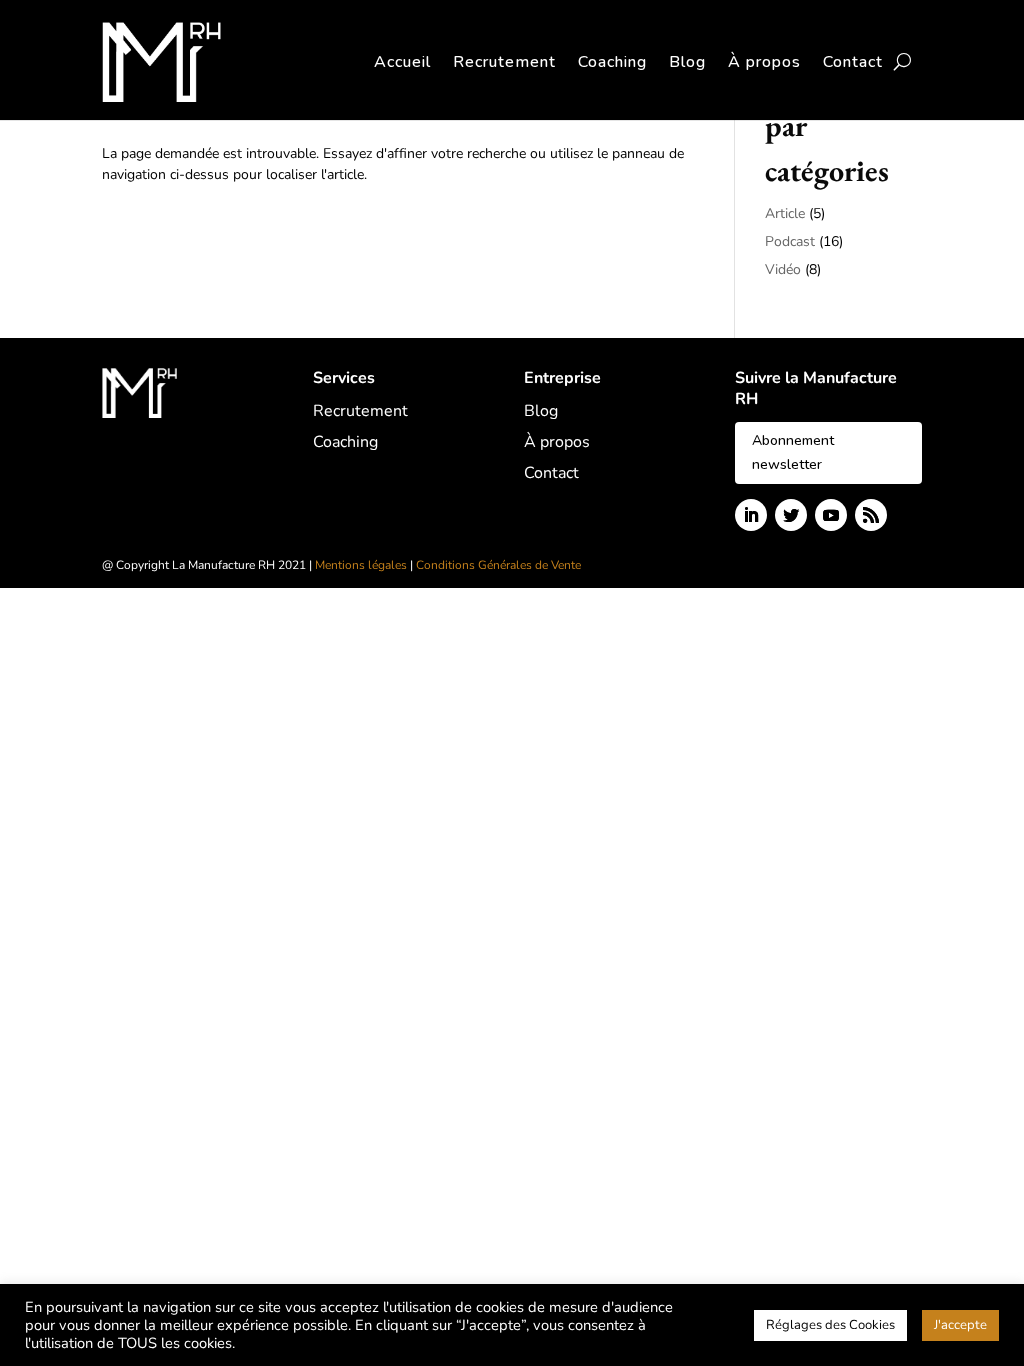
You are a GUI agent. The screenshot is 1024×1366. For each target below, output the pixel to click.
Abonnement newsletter (793, 452)
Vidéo (783, 269)
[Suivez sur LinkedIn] (751, 515)
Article (785, 213)
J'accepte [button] (960, 1325)
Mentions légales (361, 565)
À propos (764, 62)
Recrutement (504, 62)
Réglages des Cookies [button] (830, 1325)
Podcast (790, 241)
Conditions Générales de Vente (498, 565)
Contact (853, 62)
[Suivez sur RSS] (871, 515)
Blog (687, 62)
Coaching (612, 62)
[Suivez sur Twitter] (791, 515)
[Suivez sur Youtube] (831, 515)
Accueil (402, 62)
